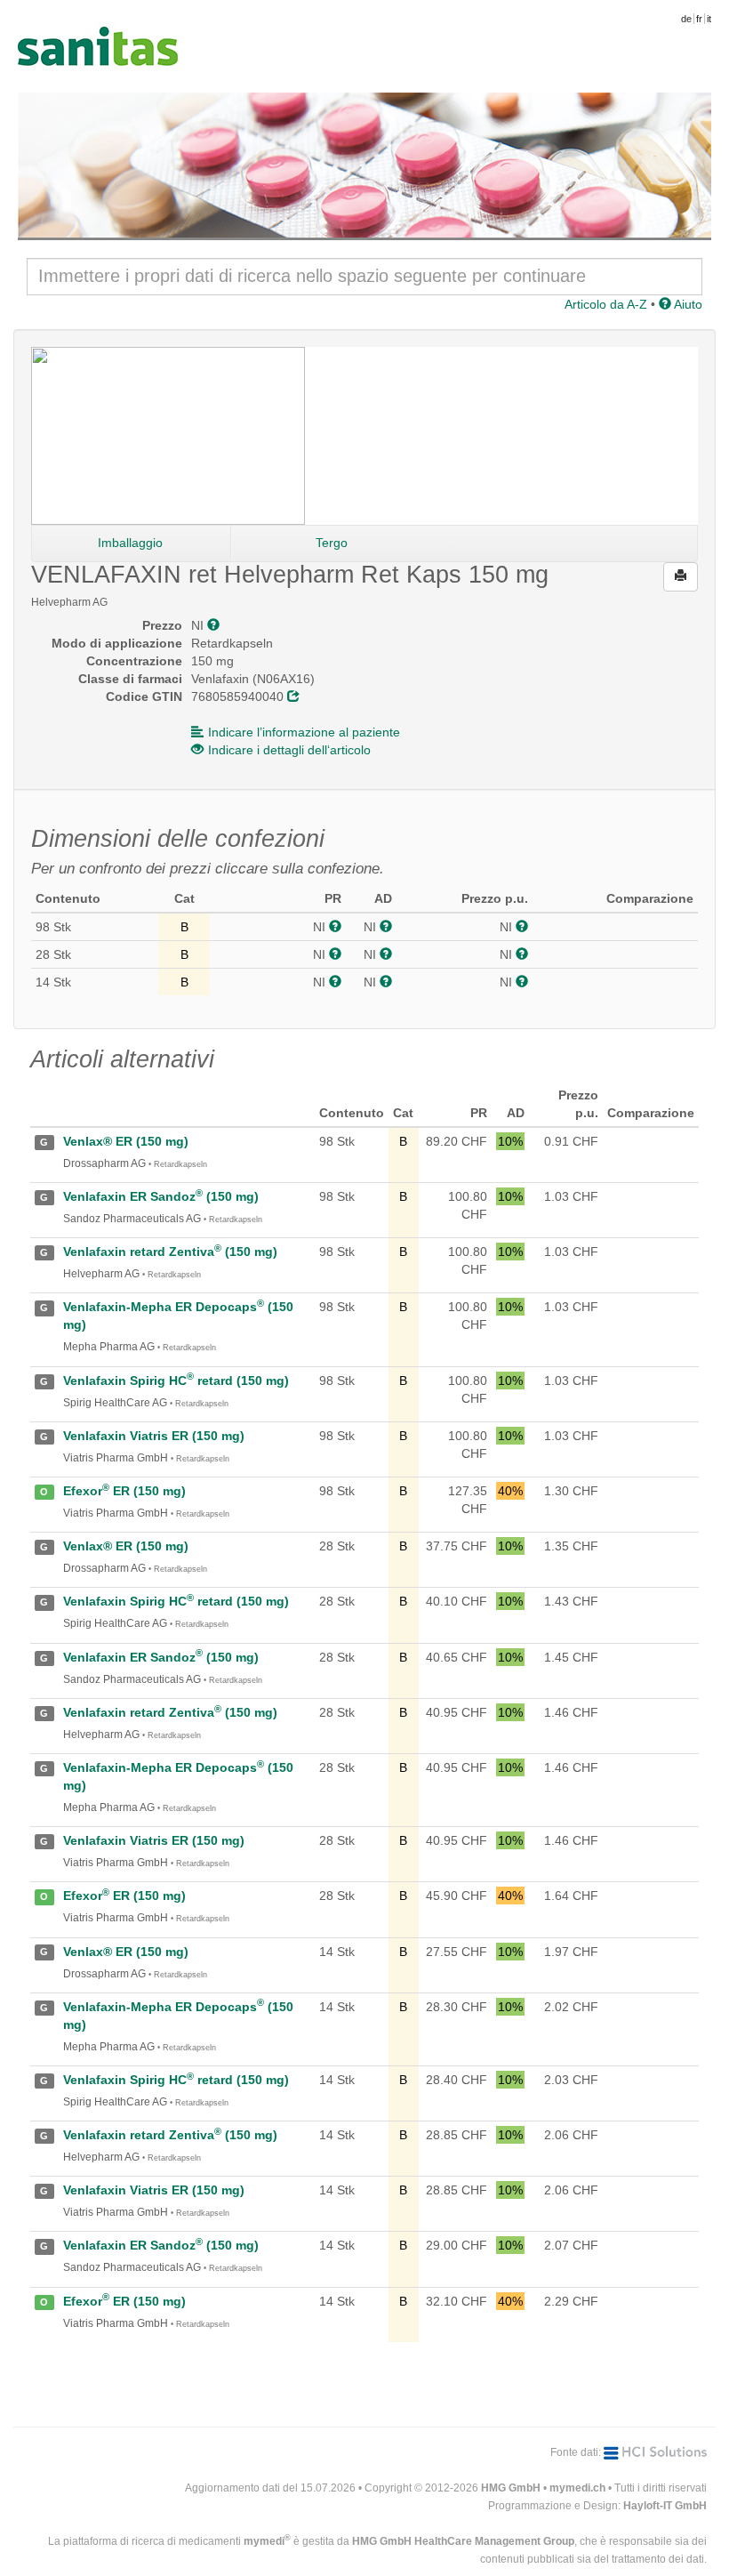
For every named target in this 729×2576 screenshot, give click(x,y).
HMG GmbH (511, 2488)
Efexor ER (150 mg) (124, 1491)
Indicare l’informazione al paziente (304, 732)
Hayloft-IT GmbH (665, 2506)
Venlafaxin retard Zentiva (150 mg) (170, 1252)
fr (699, 19)
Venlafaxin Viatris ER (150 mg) (154, 1436)
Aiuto (687, 304)
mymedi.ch (577, 2488)
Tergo (332, 543)
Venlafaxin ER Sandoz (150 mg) (161, 1196)
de (686, 19)
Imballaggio (130, 543)
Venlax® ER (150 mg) (126, 1141)
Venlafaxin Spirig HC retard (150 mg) (176, 1381)
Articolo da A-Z (606, 304)
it (709, 19)
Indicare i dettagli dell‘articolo (289, 750)
